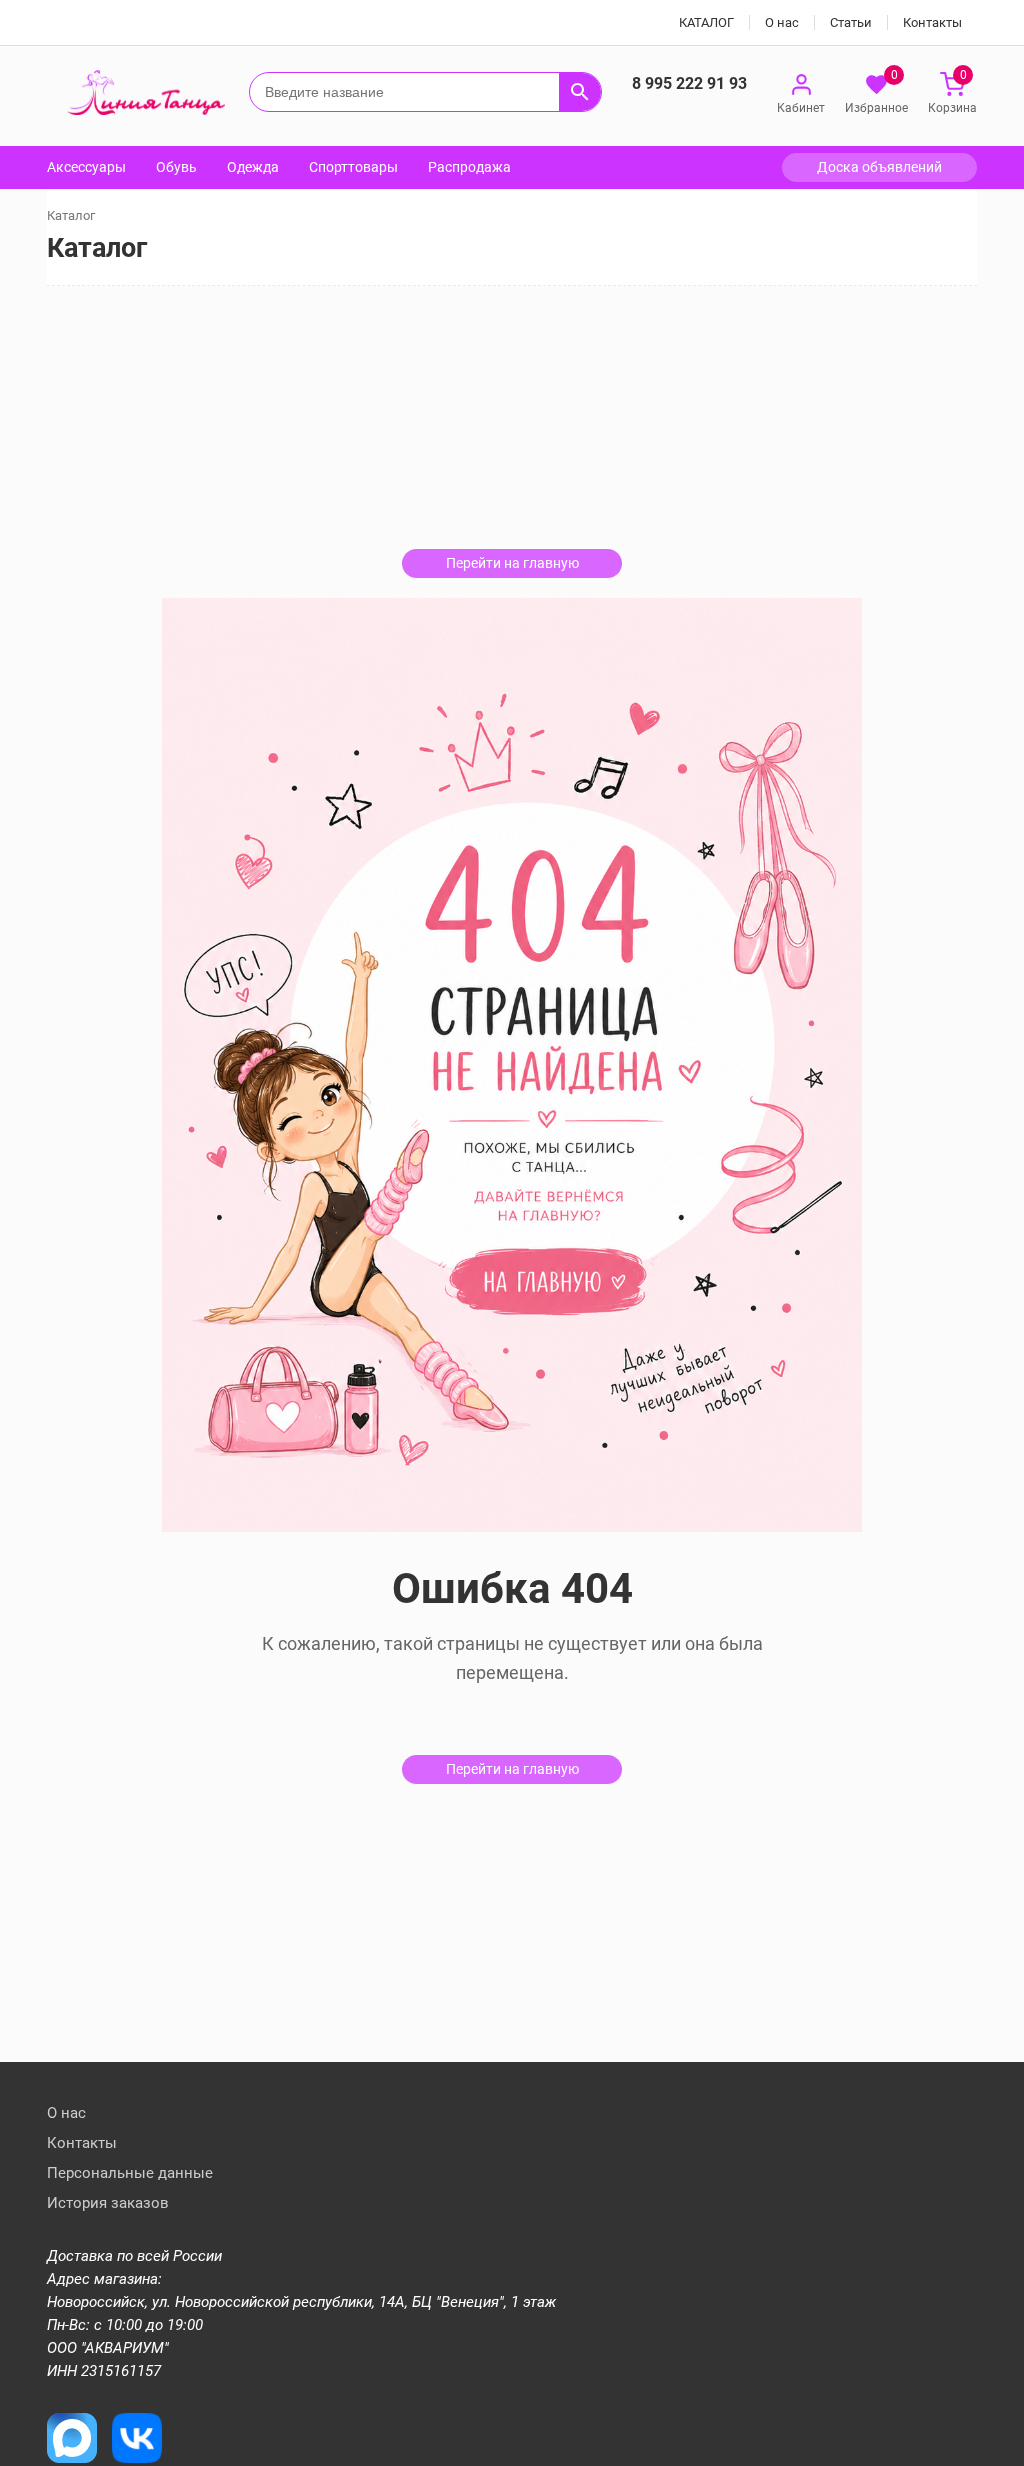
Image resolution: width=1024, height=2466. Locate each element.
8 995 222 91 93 (689, 83)
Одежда (253, 167)
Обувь (176, 167)
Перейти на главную (512, 563)
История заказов (108, 2203)
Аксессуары (86, 167)
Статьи (851, 22)
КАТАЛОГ (706, 22)
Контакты (932, 22)
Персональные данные (130, 2173)
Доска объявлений (879, 167)
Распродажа (469, 167)
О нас (782, 22)
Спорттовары (353, 167)
